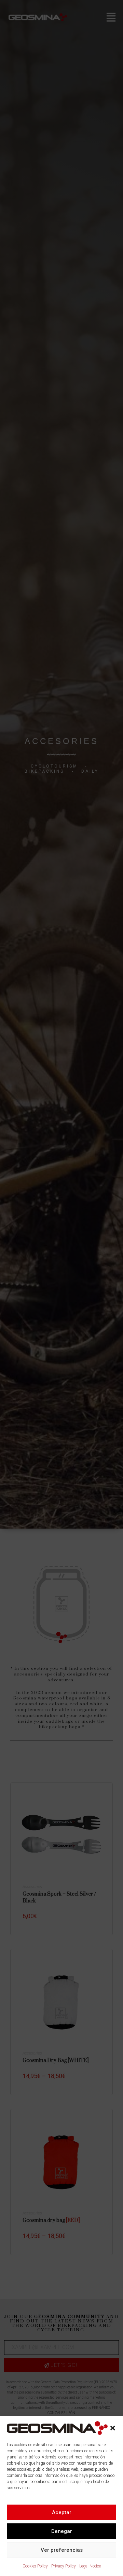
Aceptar (62, 2512)
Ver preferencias (62, 2550)
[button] (113, 2428)
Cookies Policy (35, 2566)
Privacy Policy (64, 2566)
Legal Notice (90, 2566)
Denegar (62, 2531)
